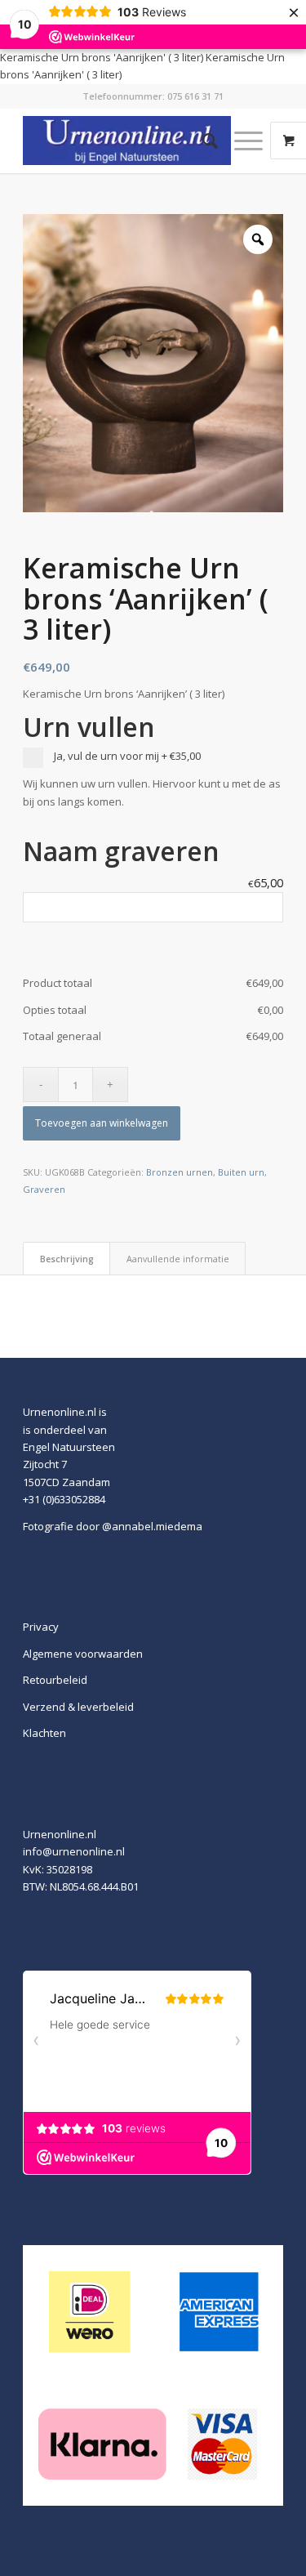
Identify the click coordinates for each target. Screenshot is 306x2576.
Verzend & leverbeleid (78, 1707)
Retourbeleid (55, 1680)
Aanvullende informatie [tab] (178, 1259)
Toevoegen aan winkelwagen (102, 1123)
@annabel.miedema (152, 1526)
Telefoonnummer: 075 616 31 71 (153, 96)
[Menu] (240, 141)
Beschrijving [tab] (67, 1259)
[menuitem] (202, 141)
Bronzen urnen (180, 1172)
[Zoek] (202, 141)
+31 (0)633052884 (64, 1499)
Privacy (41, 1627)
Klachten (44, 1733)
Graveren (44, 1189)
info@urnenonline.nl (74, 1851)
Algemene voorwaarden (83, 1654)
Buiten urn (241, 1172)
